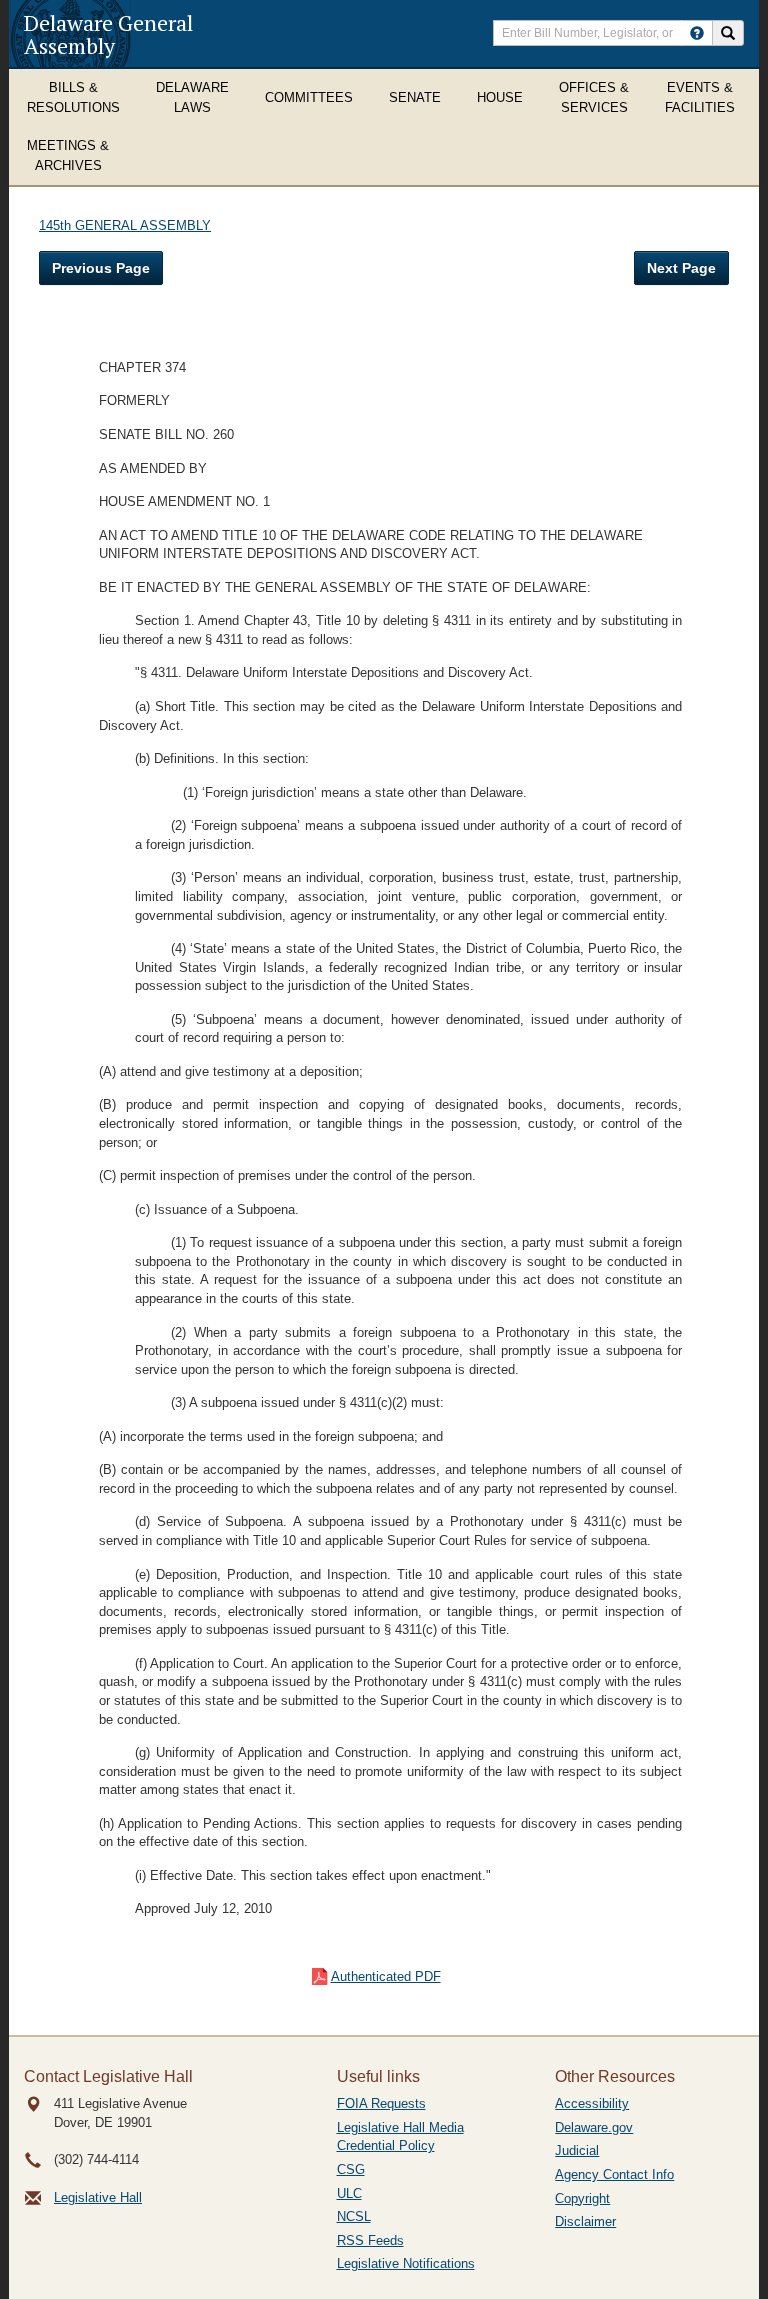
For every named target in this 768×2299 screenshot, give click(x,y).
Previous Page (101, 268)
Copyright (582, 2198)
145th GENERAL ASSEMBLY (125, 225)
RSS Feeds (370, 2240)
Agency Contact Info (614, 2174)
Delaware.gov (594, 2127)
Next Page (681, 268)
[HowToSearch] (697, 33)
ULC (349, 2193)
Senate (415, 97)
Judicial (577, 2150)
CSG (351, 2169)
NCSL (354, 2216)
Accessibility (592, 2103)
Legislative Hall (98, 2197)
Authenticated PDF (386, 1976)
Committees (309, 97)
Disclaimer (585, 2221)
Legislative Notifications (406, 2263)
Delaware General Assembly (108, 34)
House (500, 97)
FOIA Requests (381, 2103)
